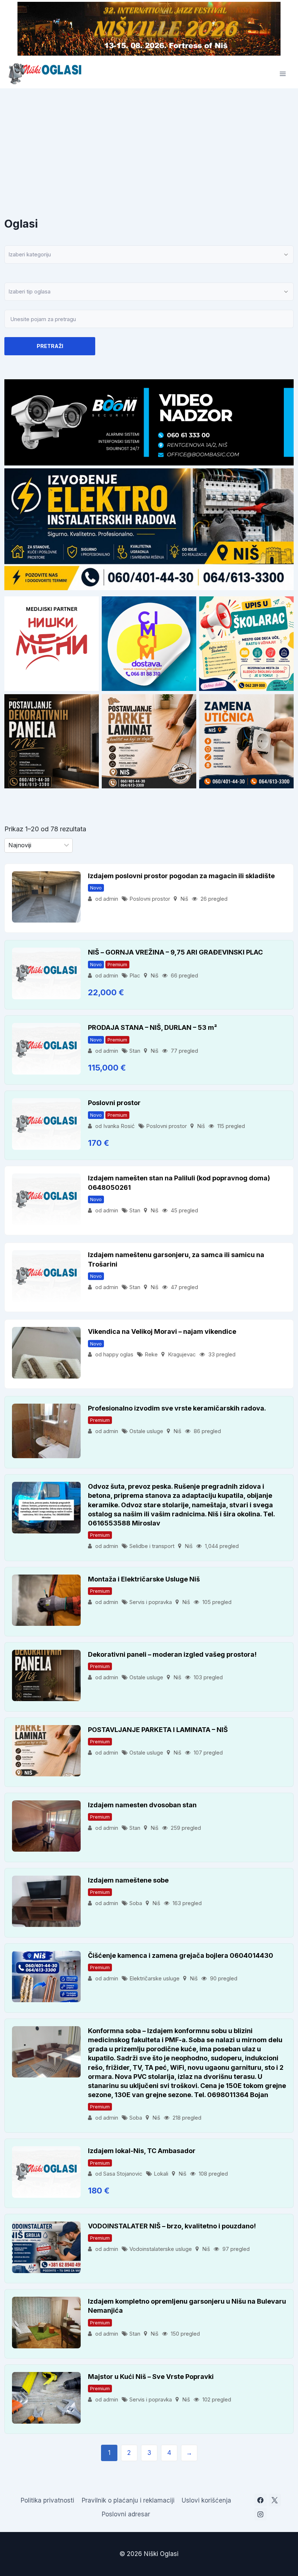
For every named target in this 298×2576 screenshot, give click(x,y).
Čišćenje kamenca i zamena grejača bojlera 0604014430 (181, 1955)
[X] (275, 2500)
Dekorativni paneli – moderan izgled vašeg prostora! (172, 1654)
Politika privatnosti (47, 2500)
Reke (151, 1354)
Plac (135, 975)
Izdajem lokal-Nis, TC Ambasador (142, 2151)
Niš (184, 899)
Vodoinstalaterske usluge (161, 2249)
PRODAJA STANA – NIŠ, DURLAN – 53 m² (152, 1027)
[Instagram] (261, 2514)
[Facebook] (261, 2500)
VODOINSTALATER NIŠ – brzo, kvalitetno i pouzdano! (172, 2226)
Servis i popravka (151, 1602)
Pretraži (50, 346)
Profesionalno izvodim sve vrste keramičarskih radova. (177, 1408)
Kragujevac (182, 1354)
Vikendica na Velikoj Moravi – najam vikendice (162, 1331)
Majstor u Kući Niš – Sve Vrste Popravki (151, 2377)
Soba (136, 1903)
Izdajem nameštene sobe (128, 1880)
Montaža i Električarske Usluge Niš (144, 1579)
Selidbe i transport (152, 1546)
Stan (135, 1051)
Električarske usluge (154, 1978)
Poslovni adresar (126, 2514)
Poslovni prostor (150, 899)
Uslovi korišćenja (206, 2500)
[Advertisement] (149, 143)
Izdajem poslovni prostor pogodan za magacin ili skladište (181, 876)
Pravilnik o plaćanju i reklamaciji (128, 2500)
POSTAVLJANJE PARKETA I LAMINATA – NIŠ (158, 1730)
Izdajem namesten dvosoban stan (142, 1805)
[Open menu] (283, 74)
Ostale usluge (146, 1431)
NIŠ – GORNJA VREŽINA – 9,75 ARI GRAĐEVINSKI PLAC (175, 952)
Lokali (161, 2174)
